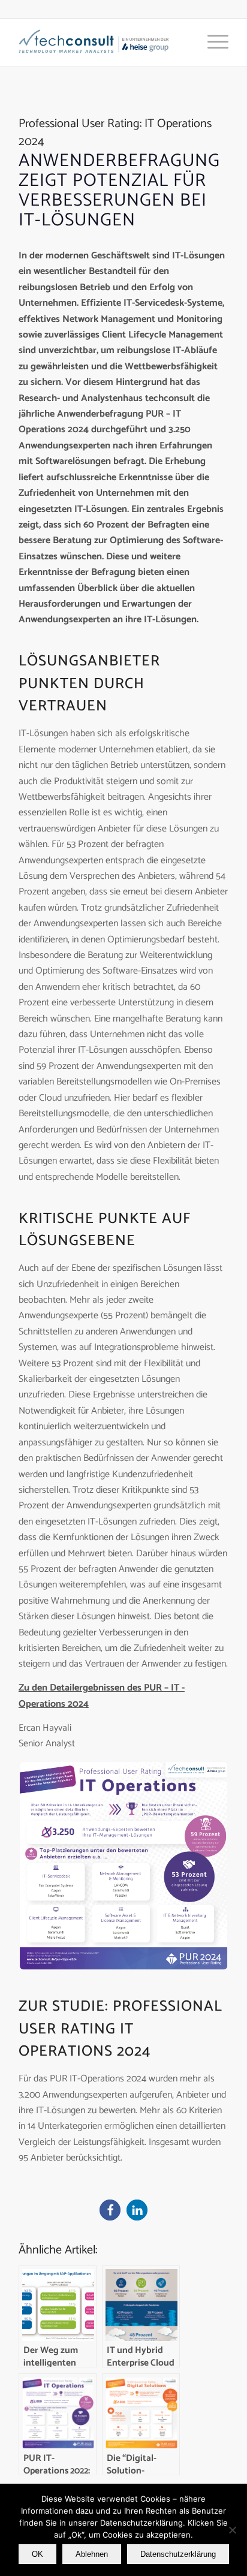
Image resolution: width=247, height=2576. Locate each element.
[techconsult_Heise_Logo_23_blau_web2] (103, 43)
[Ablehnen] (232, 2530)
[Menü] (212, 43)
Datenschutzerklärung (178, 2554)
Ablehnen (92, 2554)
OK (37, 2554)
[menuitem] (212, 43)
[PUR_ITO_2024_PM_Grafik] (123, 1866)
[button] (110, 2210)
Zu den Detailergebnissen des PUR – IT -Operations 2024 (102, 1696)
